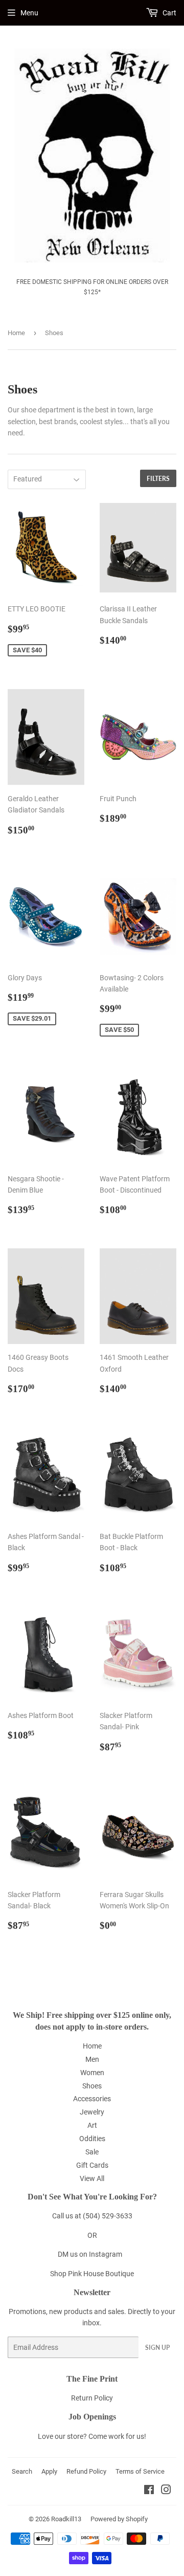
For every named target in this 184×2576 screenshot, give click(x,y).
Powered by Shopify (119, 2519)
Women (92, 2073)
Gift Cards (92, 2165)
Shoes (92, 2086)
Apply (49, 2471)
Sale (92, 2152)
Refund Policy (86, 2471)
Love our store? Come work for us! (92, 2436)
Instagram (106, 2254)
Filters (158, 479)
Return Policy (92, 2398)
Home (16, 333)
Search (22, 2471)
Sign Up (157, 2348)
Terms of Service (140, 2471)
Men (92, 2059)
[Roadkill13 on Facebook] (149, 2491)
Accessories (92, 2099)
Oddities (92, 2139)
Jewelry (92, 2112)
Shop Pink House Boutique (92, 2274)
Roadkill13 (66, 2519)
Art (92, 2125)
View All (92, 2178)
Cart (169, 13)
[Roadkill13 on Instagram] (166, 2491)
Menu (29, 13)
